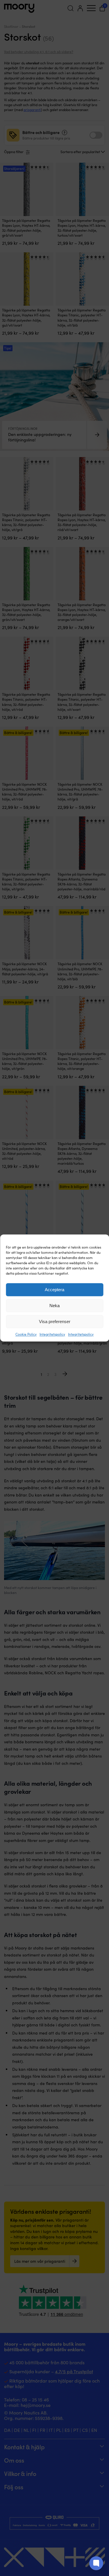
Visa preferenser (55, 1321)
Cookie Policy (26, 1334)
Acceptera (54, 1290)
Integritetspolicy (52, 1334)
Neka (54, 1306)
